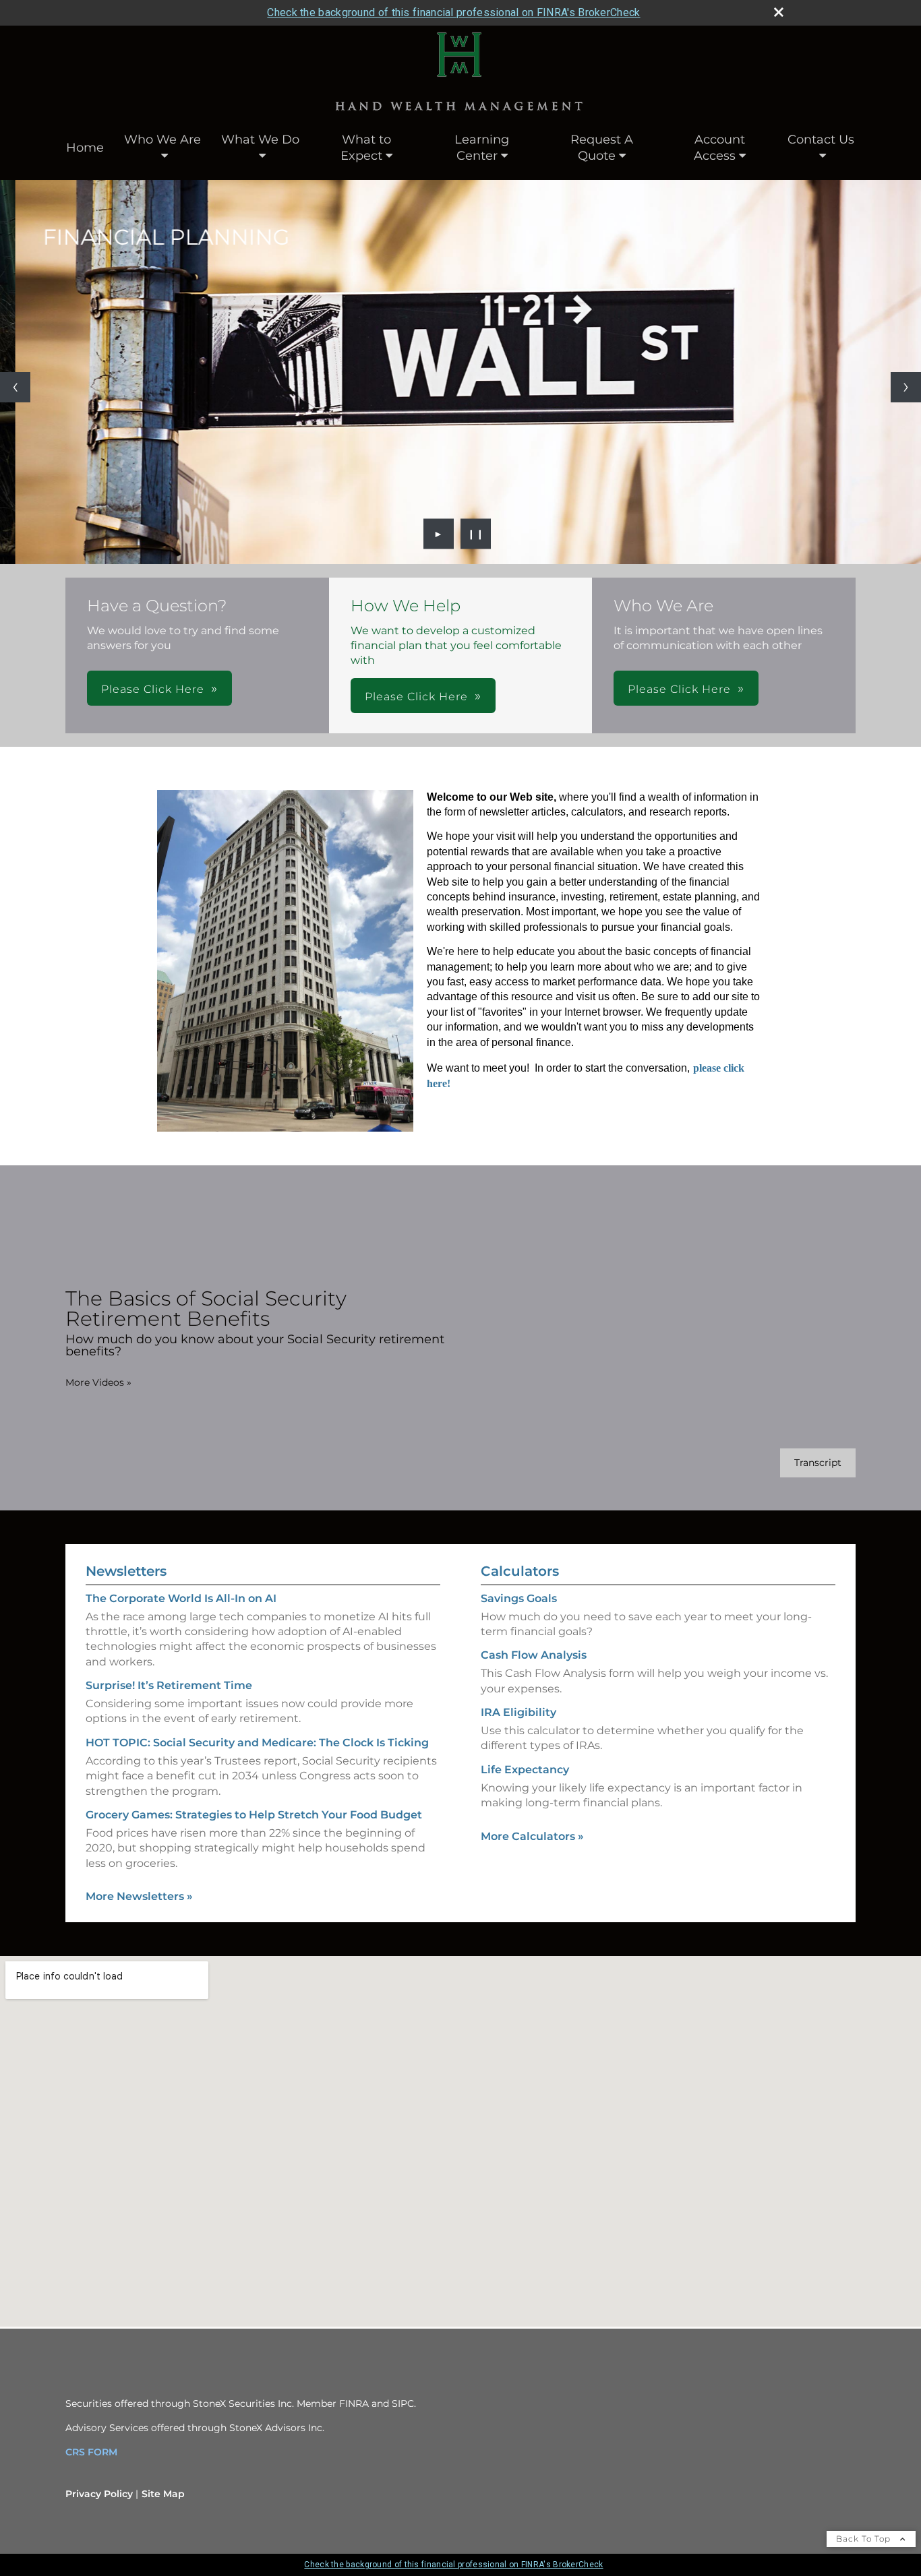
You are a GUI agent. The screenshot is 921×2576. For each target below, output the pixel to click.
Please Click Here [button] (153, 689)
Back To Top (865, 2539)
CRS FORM (91, 2452)
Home (85, 148)
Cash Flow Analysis (534, 1655)
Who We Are (162, 140)
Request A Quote (602, 148)
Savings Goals (519, 1598)
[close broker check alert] (779, 12)
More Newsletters (139, 1896)
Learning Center (482, 148)
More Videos (98, 1382)
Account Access (719, 148)
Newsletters (126, 1571)
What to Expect (366, 148)
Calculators (520, 1571)
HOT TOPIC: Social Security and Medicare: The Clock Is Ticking (257, 1743)
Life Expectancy (525, 1770)
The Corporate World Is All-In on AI (181, 1598)
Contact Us (821, 140)
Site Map (163, 2494)
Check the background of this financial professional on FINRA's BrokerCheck (453, 12)
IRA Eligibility (518, 1712)
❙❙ (476, 534)
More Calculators (532, 1836)
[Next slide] (906, 387)
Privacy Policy (99, 2494)
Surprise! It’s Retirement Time (169, 1685)
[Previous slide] (15, 387)
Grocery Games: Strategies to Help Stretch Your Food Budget (254, 1815)
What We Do (260, 140)
